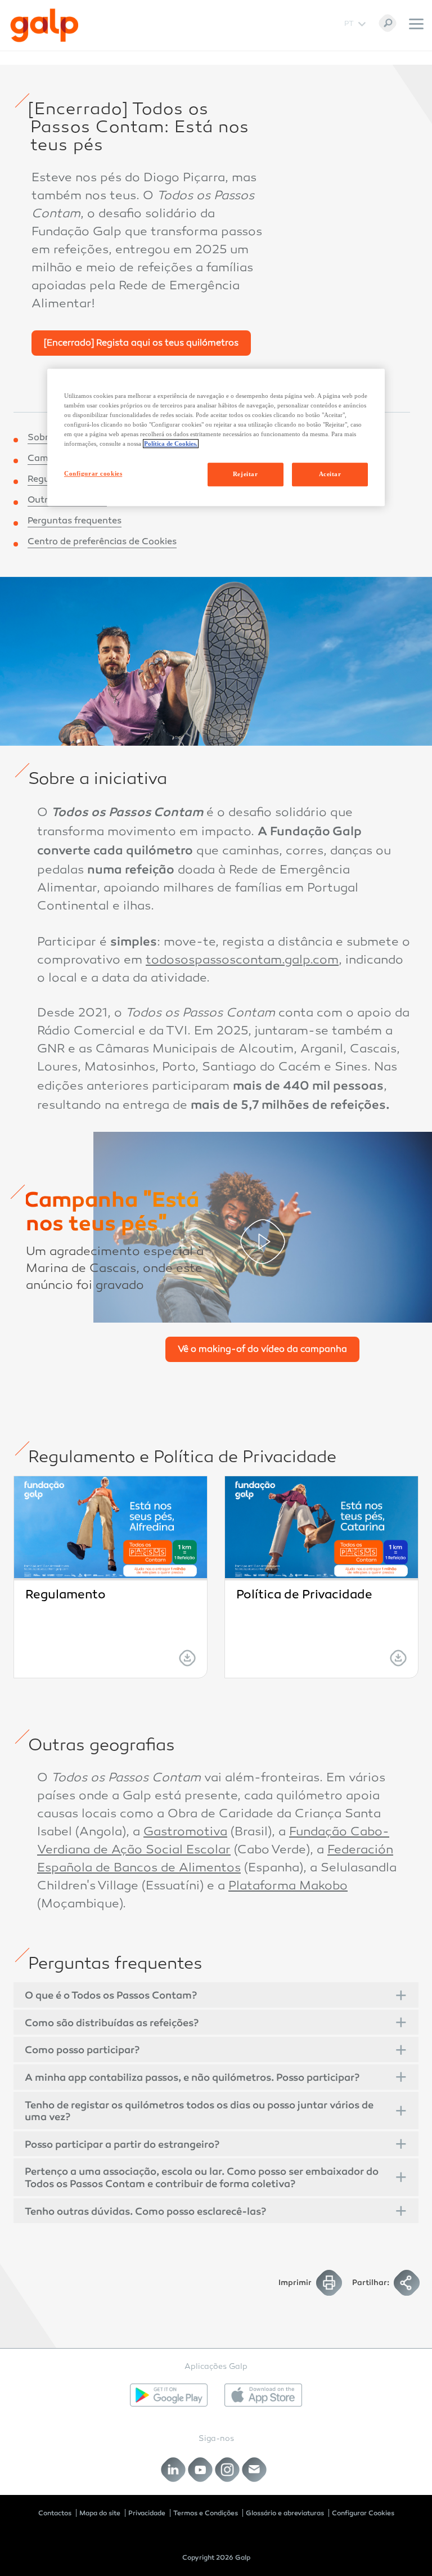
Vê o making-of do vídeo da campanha (262, 1350)
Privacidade (147, 2513)
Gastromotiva (185, 1833)
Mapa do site (100, 2513)
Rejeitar (246, 474)
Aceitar (330, 474)
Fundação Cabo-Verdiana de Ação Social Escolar (213, 1842)
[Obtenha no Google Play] (169, 2395)
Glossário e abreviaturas (285, 2513)
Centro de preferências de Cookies (102, 542)
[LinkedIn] (174, 2470)
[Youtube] (201, 2470)
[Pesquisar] (388, 23)
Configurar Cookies (363, 2513)
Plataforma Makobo (288, 1887)
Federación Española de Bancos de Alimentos (215, 1860)
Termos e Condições (206, 2513)
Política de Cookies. (171, 443)
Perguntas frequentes (75, 521)
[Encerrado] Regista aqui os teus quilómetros (141, 344)
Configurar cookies (93, 473)
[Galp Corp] (44, 25)
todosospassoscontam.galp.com (242, 961)
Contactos (55, 2513)
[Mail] (255, 2470)
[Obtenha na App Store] (263, 2395)
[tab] (216, 1995)
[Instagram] (228, 2470)
